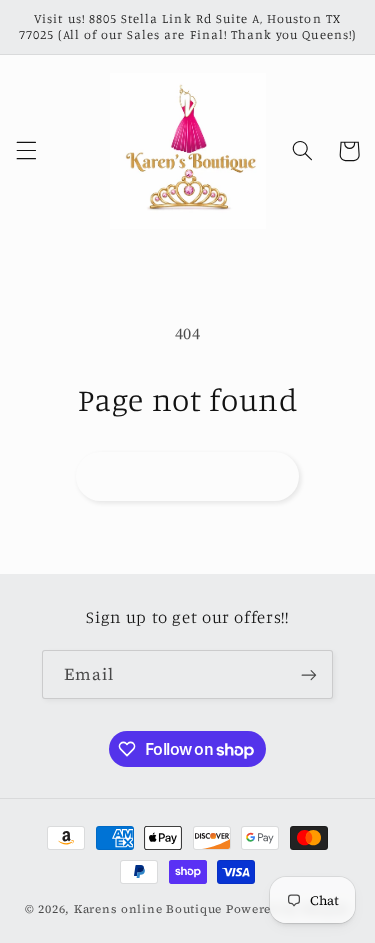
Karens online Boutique (150, 909)
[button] (26, 151)
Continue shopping (188, 475)
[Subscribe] (309, 674)
